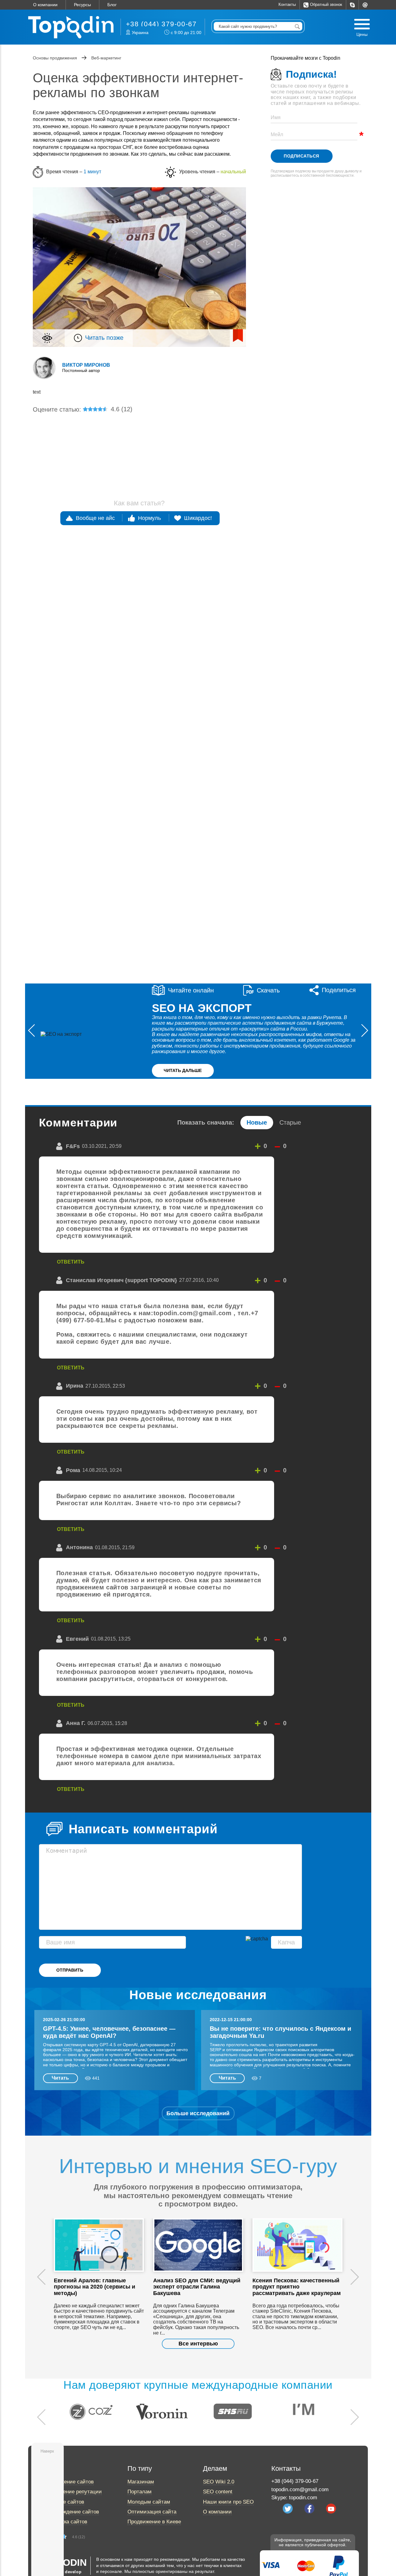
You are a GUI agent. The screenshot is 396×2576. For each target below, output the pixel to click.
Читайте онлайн (191, 990)
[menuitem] (352, 5)
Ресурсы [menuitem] (82, 5)
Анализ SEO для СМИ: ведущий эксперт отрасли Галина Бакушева (197, 2287)
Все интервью (198, 2344)
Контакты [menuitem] (287, 5)
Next (355, 2277)
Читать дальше (183, 1070)
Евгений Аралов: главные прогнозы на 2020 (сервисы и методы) (95, 2287)
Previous (41, 2277)
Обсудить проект (295, 941)
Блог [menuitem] (112, 5)
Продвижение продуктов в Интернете (160, 447)
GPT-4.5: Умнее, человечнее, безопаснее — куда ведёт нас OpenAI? (109, 2032)
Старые (290, 1122)
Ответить (71, 1262)
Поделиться (339, 990)
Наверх (47, 2451)
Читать (60, 2078)
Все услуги (311, 382)
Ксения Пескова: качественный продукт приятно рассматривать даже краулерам (297, 2287)
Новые (257, 1122)
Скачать (268, 990)
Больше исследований (198, 2113)
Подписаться (301, 156)
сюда (311, 629)
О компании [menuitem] (45, 5)
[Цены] (362, 24)
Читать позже (104, 338)
